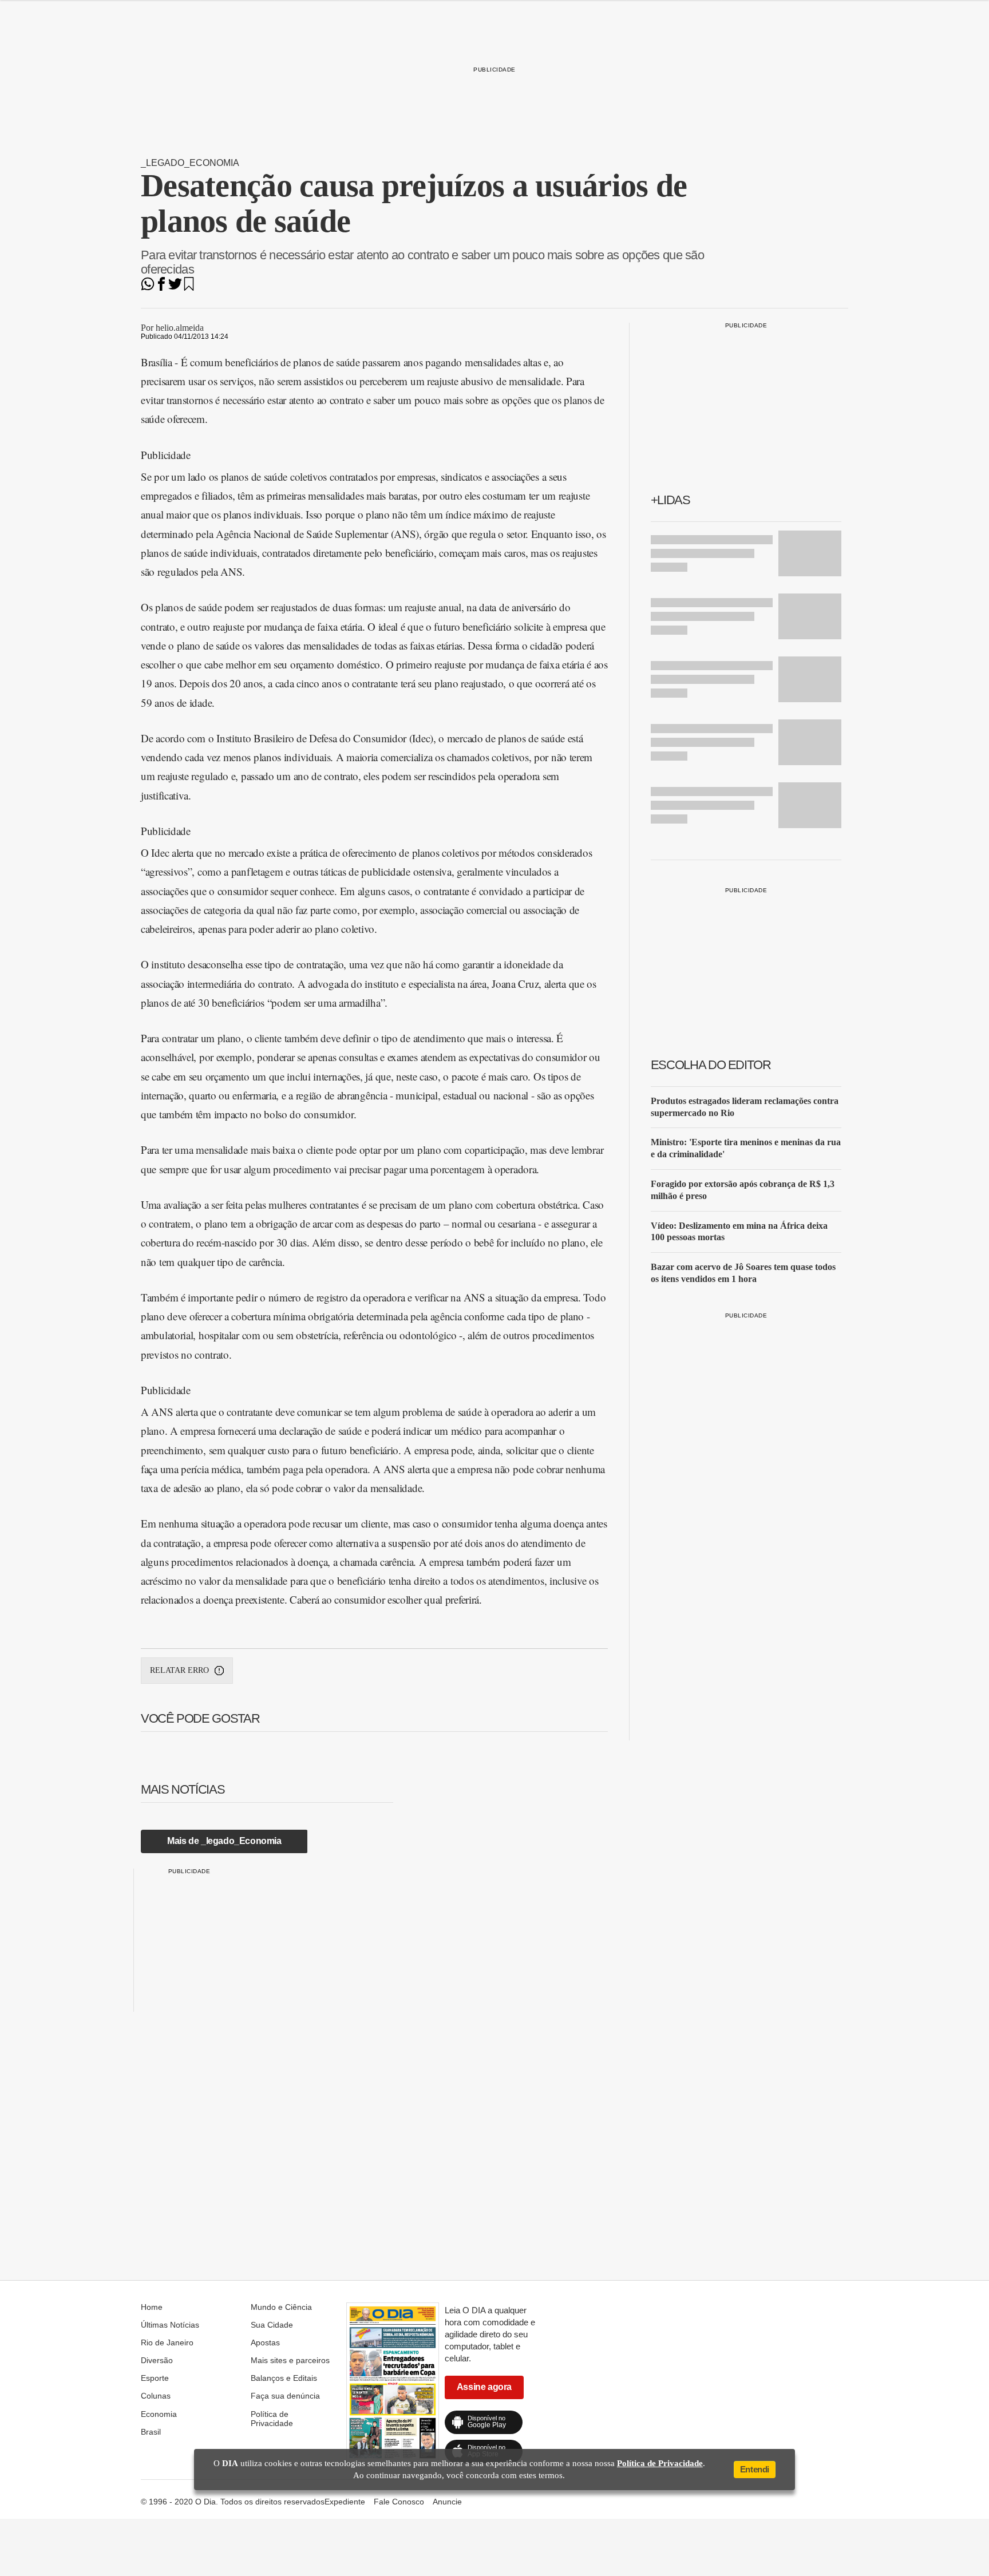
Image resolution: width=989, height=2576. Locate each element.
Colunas (156, 2396)
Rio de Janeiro (167, 2342)
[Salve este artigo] (189, 288)
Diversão (157, 2360)
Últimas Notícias (170, 2325)
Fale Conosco (399, 2502)
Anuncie (447, 2502)
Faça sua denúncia (285, 2396)
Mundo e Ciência (281, 2307)
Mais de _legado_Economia (224, 1841)
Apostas (265, 2342)
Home (152, 2307)
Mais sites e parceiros (290, 2360)
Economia (159, 2414)
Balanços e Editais (284, 2378)
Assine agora (484, 2387)
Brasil (151, 2432)
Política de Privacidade (272, 2419)
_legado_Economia (190, 163)
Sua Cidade (272, 2325)
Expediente (345, 2502)
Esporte (155, 2378)
